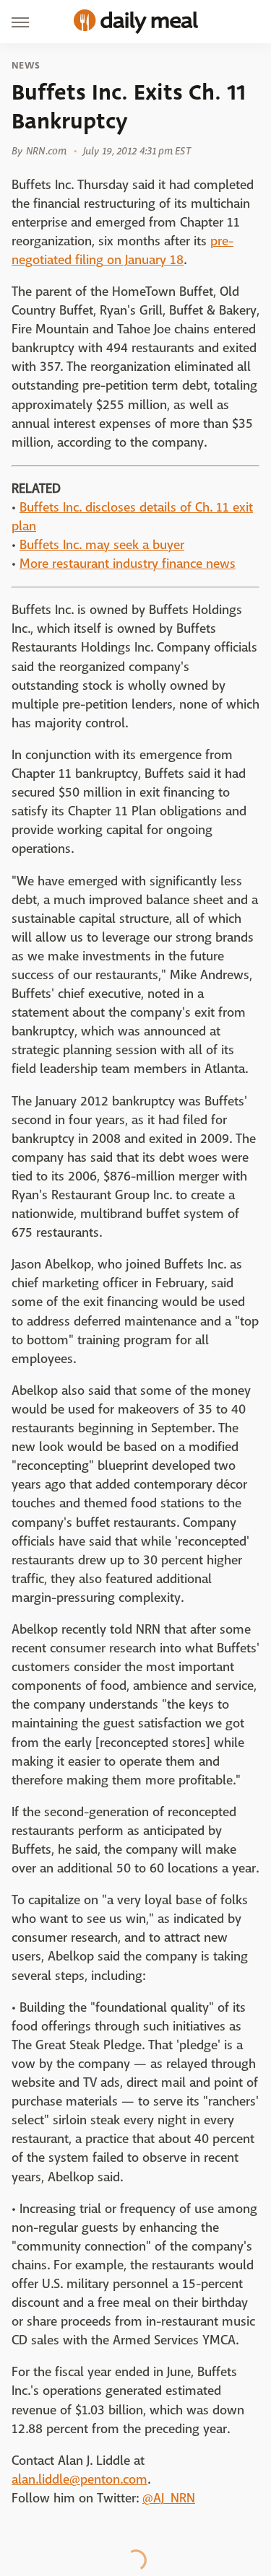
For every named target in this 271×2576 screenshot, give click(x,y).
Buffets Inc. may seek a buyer (102, 545)
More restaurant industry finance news (128, 564)
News (26, 66)
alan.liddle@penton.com (79, 2480)
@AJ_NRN (169, 2498)
